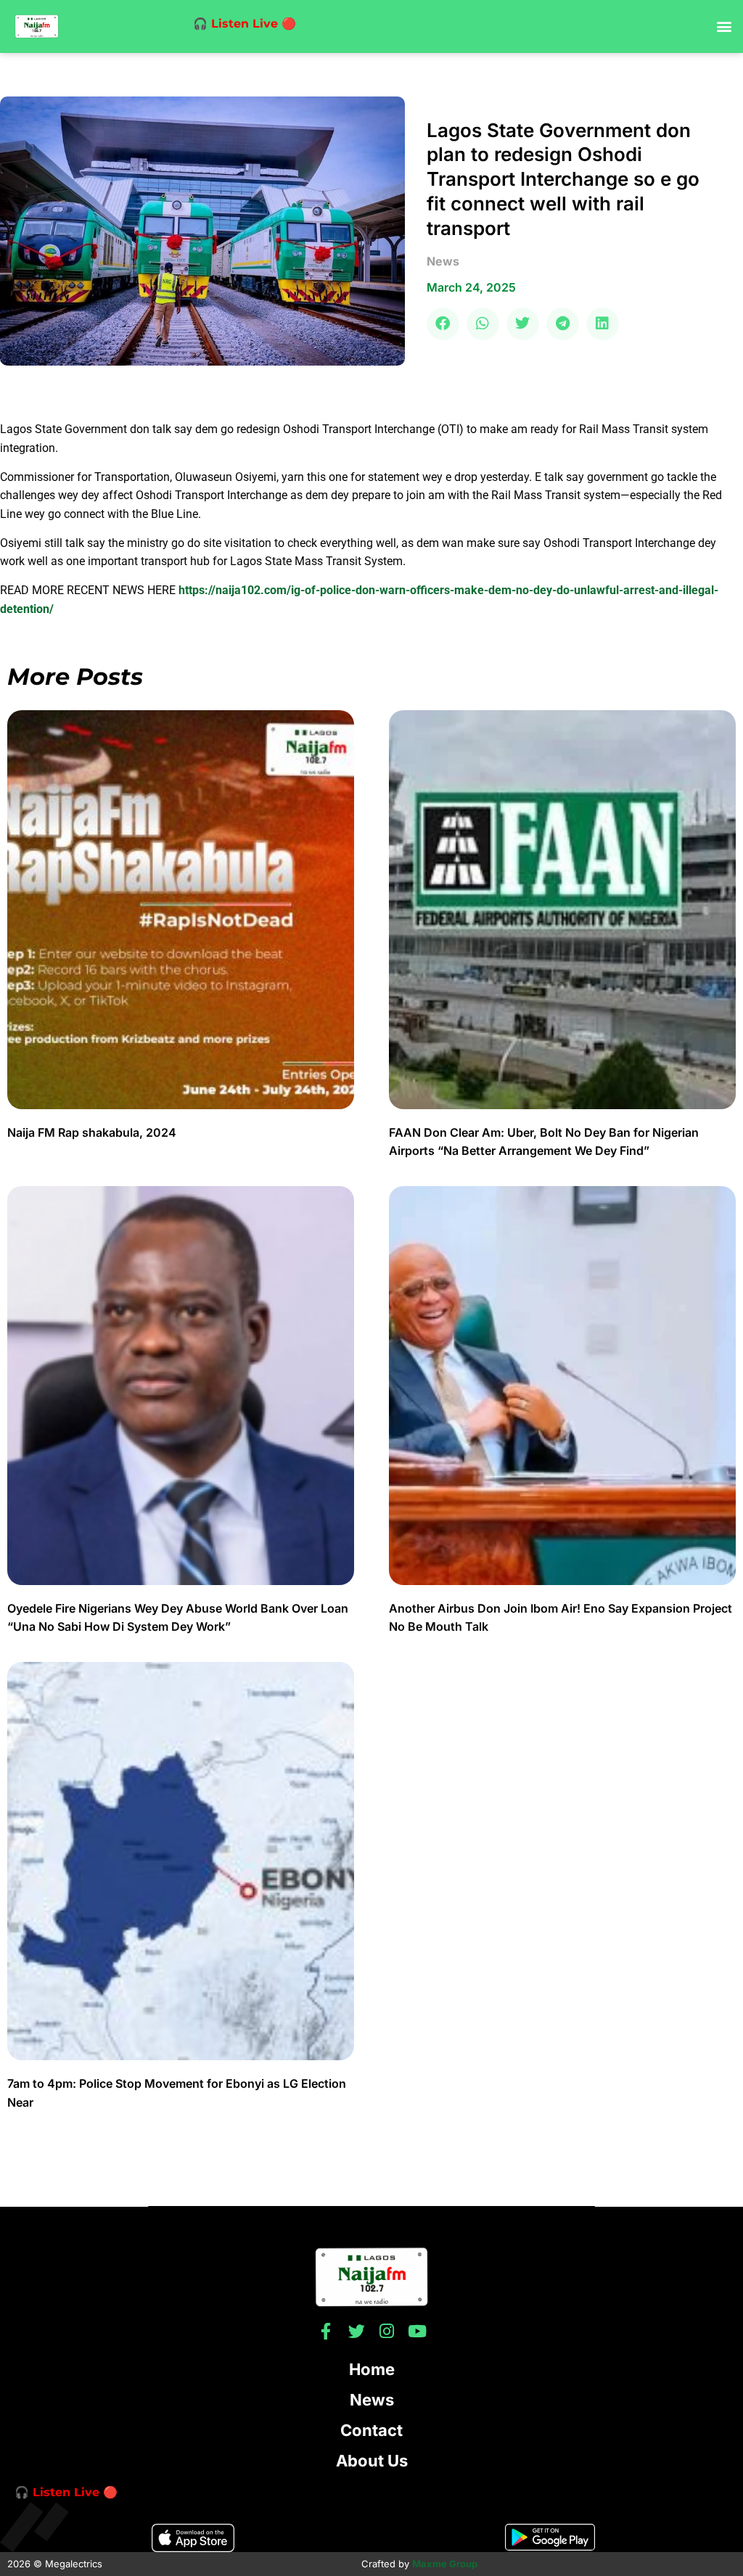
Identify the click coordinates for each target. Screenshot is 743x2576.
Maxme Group (445, 2564)
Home (372, 2369)
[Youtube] (418, 2331)
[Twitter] (357, 2331)
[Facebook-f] (326, 2331)
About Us (372, 2461)
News (372, 2400)
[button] (724, 26)
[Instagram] (387, 2331)
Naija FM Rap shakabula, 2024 (93, 1132)
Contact (371, 2430)
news (443, 261)
